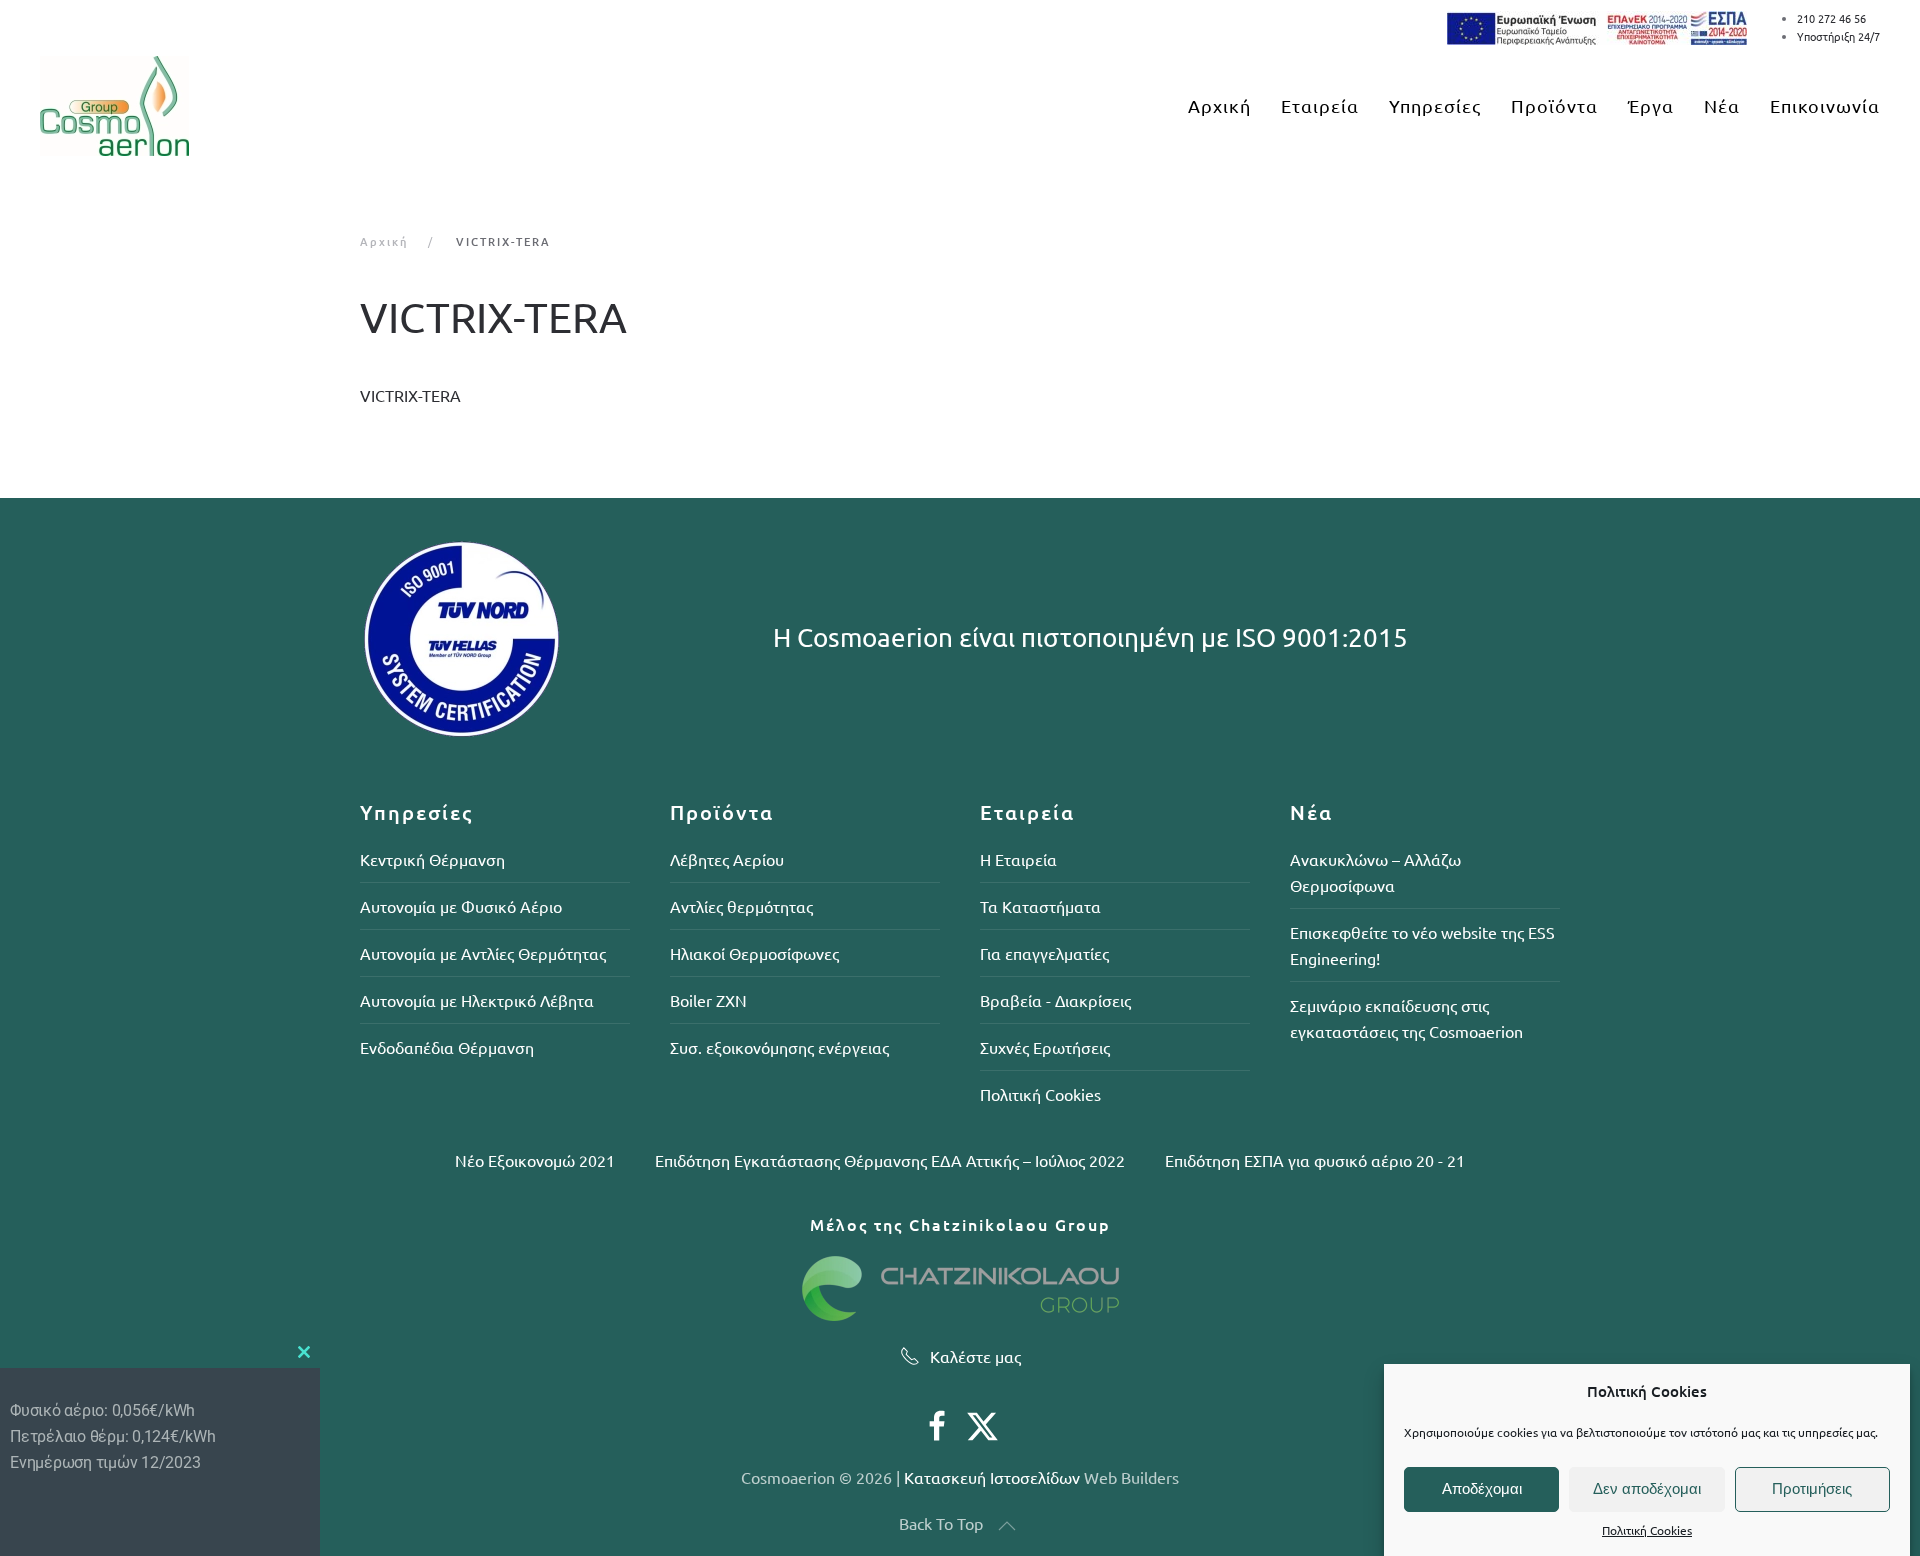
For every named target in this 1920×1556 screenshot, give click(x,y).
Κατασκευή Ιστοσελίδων (992, 1477)
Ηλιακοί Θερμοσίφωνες (754, 953)
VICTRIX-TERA (410, 395)
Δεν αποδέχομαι (1647, 1488)
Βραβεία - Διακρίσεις (1055, 1000)
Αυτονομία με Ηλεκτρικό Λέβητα (477, 1000)
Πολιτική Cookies (1647, 1531)
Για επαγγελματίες (1044, 953)
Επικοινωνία (1825, 105)
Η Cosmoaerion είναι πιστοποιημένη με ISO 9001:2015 (1090, 637)
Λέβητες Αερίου (727, 859)
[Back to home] (114, 106)
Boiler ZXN (708, 1000)
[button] (1007, 1526)
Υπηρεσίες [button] (1435, 105)
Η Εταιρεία (1018, 859)
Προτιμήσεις (1812, 1488)
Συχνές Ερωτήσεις (1045, 1047)
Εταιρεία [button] (1320, 105)
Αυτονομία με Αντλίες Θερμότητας (483, 953)
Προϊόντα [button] (1554, 105)
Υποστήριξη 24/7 (1838, 36)
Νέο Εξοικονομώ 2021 (535, 1160)
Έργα (1651, 105)
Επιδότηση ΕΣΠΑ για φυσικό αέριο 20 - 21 (1315, 1160)
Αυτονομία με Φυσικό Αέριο (461, 906)
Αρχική (1219, 105)
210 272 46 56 (1831, 18)
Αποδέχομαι (1482, 1488)
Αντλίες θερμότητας (741, 906)
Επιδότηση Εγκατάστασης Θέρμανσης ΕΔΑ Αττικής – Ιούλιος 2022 (890, 1160)
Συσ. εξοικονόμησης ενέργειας (779, 1047)
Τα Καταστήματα (1040, 906)
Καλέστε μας (975, 1356)
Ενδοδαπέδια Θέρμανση (447, 1047)
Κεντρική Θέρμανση (432, 859)
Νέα (1722, 105)
